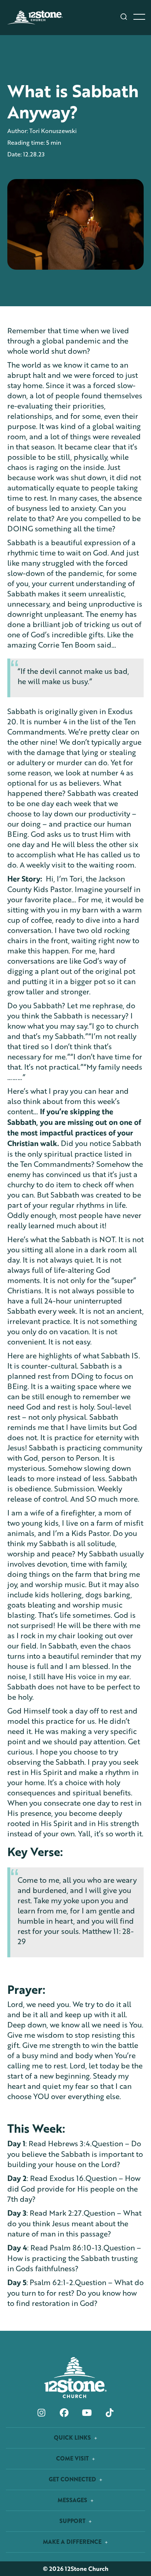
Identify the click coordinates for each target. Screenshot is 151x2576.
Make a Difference (73, 2542)
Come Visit (73, 2459)
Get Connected (73, 2479)
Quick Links (73, 2438)
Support (73, 2521)
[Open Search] (124, 17)
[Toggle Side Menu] (139, 17)
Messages (73, 2500)
